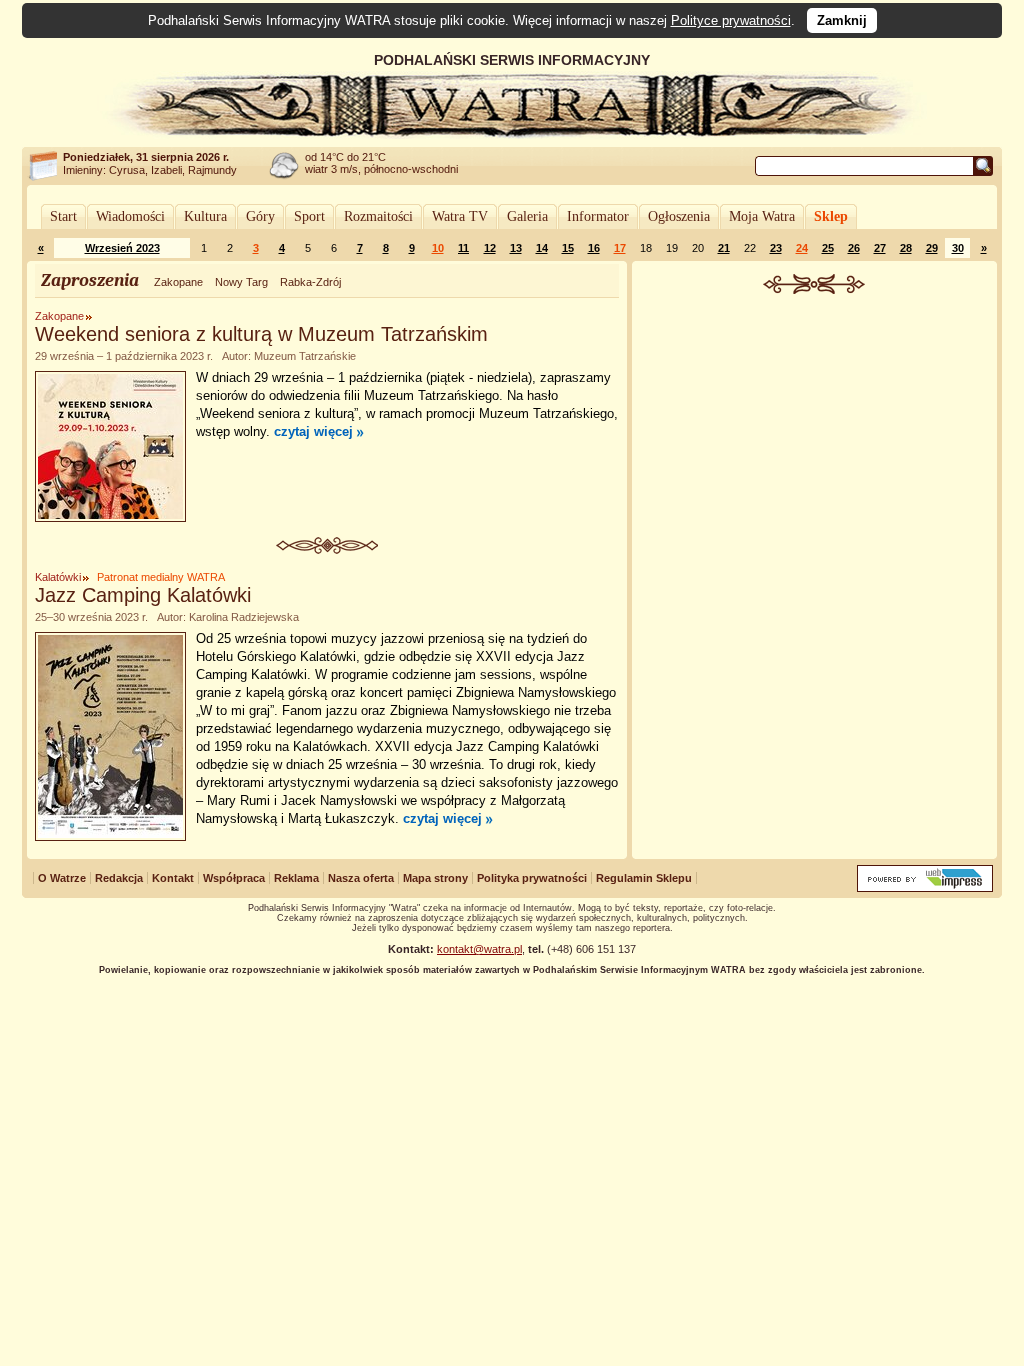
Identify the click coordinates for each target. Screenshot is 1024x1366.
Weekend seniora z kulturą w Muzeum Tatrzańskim (261, 334)
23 (776, 248)
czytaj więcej (313, 431)
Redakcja (119, 878)
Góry (260, 216)
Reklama (296, 878)
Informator (598, 216)
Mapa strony (435, 878)
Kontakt (173, 878)
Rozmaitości (378, 216)
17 (620, 248)
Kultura (205, 216)
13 (516, 248)
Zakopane (178, 282)
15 (568, 248)
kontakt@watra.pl (479, 949)
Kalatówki (58, 577)
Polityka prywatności (532, 878)
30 (958, 248)
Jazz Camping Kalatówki (143, 595)
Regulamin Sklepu (644, 878)
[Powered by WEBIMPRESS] (925, 887)
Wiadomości (130, 216)
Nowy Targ (241, 282)
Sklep (831, 216)
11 (463, 248)
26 (854, 248)
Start (63, 216)
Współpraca (234, 878)
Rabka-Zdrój (310, 282)
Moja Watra (762, 216)
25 (828, 248)
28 (906, 248)
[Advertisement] (815, 444)
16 (594, 248)
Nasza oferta (361, 878)
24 (802, 248)
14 (542, 248)
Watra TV (460, 216)
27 (880, 248)
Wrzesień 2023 (122, 248)
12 (490, 248)
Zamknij (842, 20)
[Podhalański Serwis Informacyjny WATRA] (512, 134)
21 (724, 248)
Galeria (527, 216)
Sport (309, 216)
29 (932, 248)
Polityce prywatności (731, 20)
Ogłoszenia (679, 216)
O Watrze (62, 878)
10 (438, 248)
